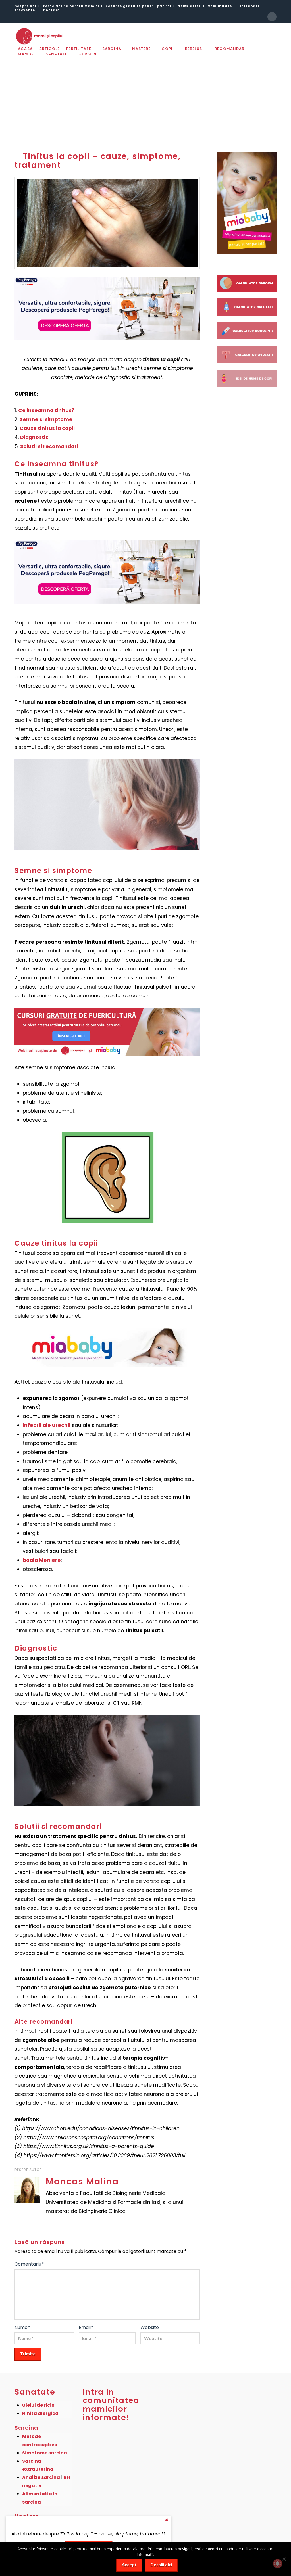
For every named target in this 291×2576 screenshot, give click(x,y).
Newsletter (189, 6)
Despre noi (25, 6)
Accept (129, 2564)
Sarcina (26, 2428)
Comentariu (29, 2264)
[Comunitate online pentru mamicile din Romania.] (39, 36)
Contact (51, 10)
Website (150, 2327)
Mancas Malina (82, 2181)
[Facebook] (272, 17)
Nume (22, 2327)
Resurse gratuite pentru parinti (138, 6)
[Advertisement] (145, 100)
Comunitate (220, 6)
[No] (284, 2559)
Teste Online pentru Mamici (71, 6)
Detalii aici (161, 2564)
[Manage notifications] (278, 2564)
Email (86, 2327)
